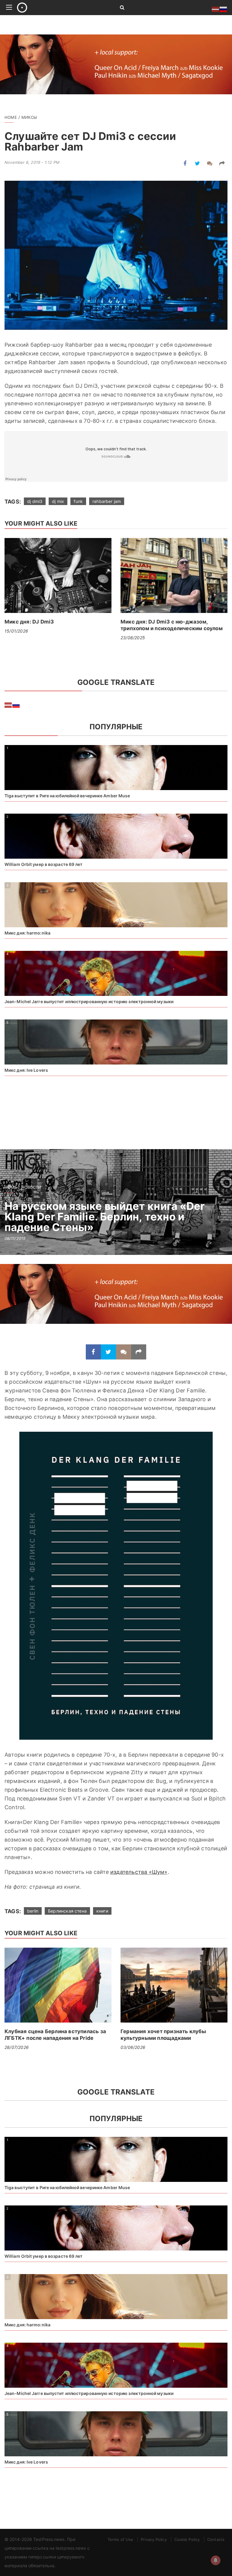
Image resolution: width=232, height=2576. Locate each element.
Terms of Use (120, 2539)
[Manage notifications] (216, 2560)
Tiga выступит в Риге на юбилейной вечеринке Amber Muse (67, 796)
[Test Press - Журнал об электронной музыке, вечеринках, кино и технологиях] (61, 8)
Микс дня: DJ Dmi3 (29, 622)
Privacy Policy (154, 2539)
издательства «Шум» (139, 1872)
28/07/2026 (17, 2047)
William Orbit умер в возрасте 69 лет (44, 864)
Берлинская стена (67, 1911)
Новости (31, 1187)
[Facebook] (185, 163)
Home (11, 117)
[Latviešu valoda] (8, 705)
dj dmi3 (35, 501)
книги (102, 1911)
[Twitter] (197, 163)
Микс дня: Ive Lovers (26, 1070)
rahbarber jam (107, 501)
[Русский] (16, 705)
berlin (33, 1911)
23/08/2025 (133, 638)
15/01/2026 (16, 631)
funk (78, 501)
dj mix (58, 501)
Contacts (216, 2539)
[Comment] (210, 163)
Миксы (29, 117)
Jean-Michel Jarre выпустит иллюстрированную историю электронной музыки (89, 1001)
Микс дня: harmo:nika (27, 933)
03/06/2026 (133, 2047)
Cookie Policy (187, 2539)
